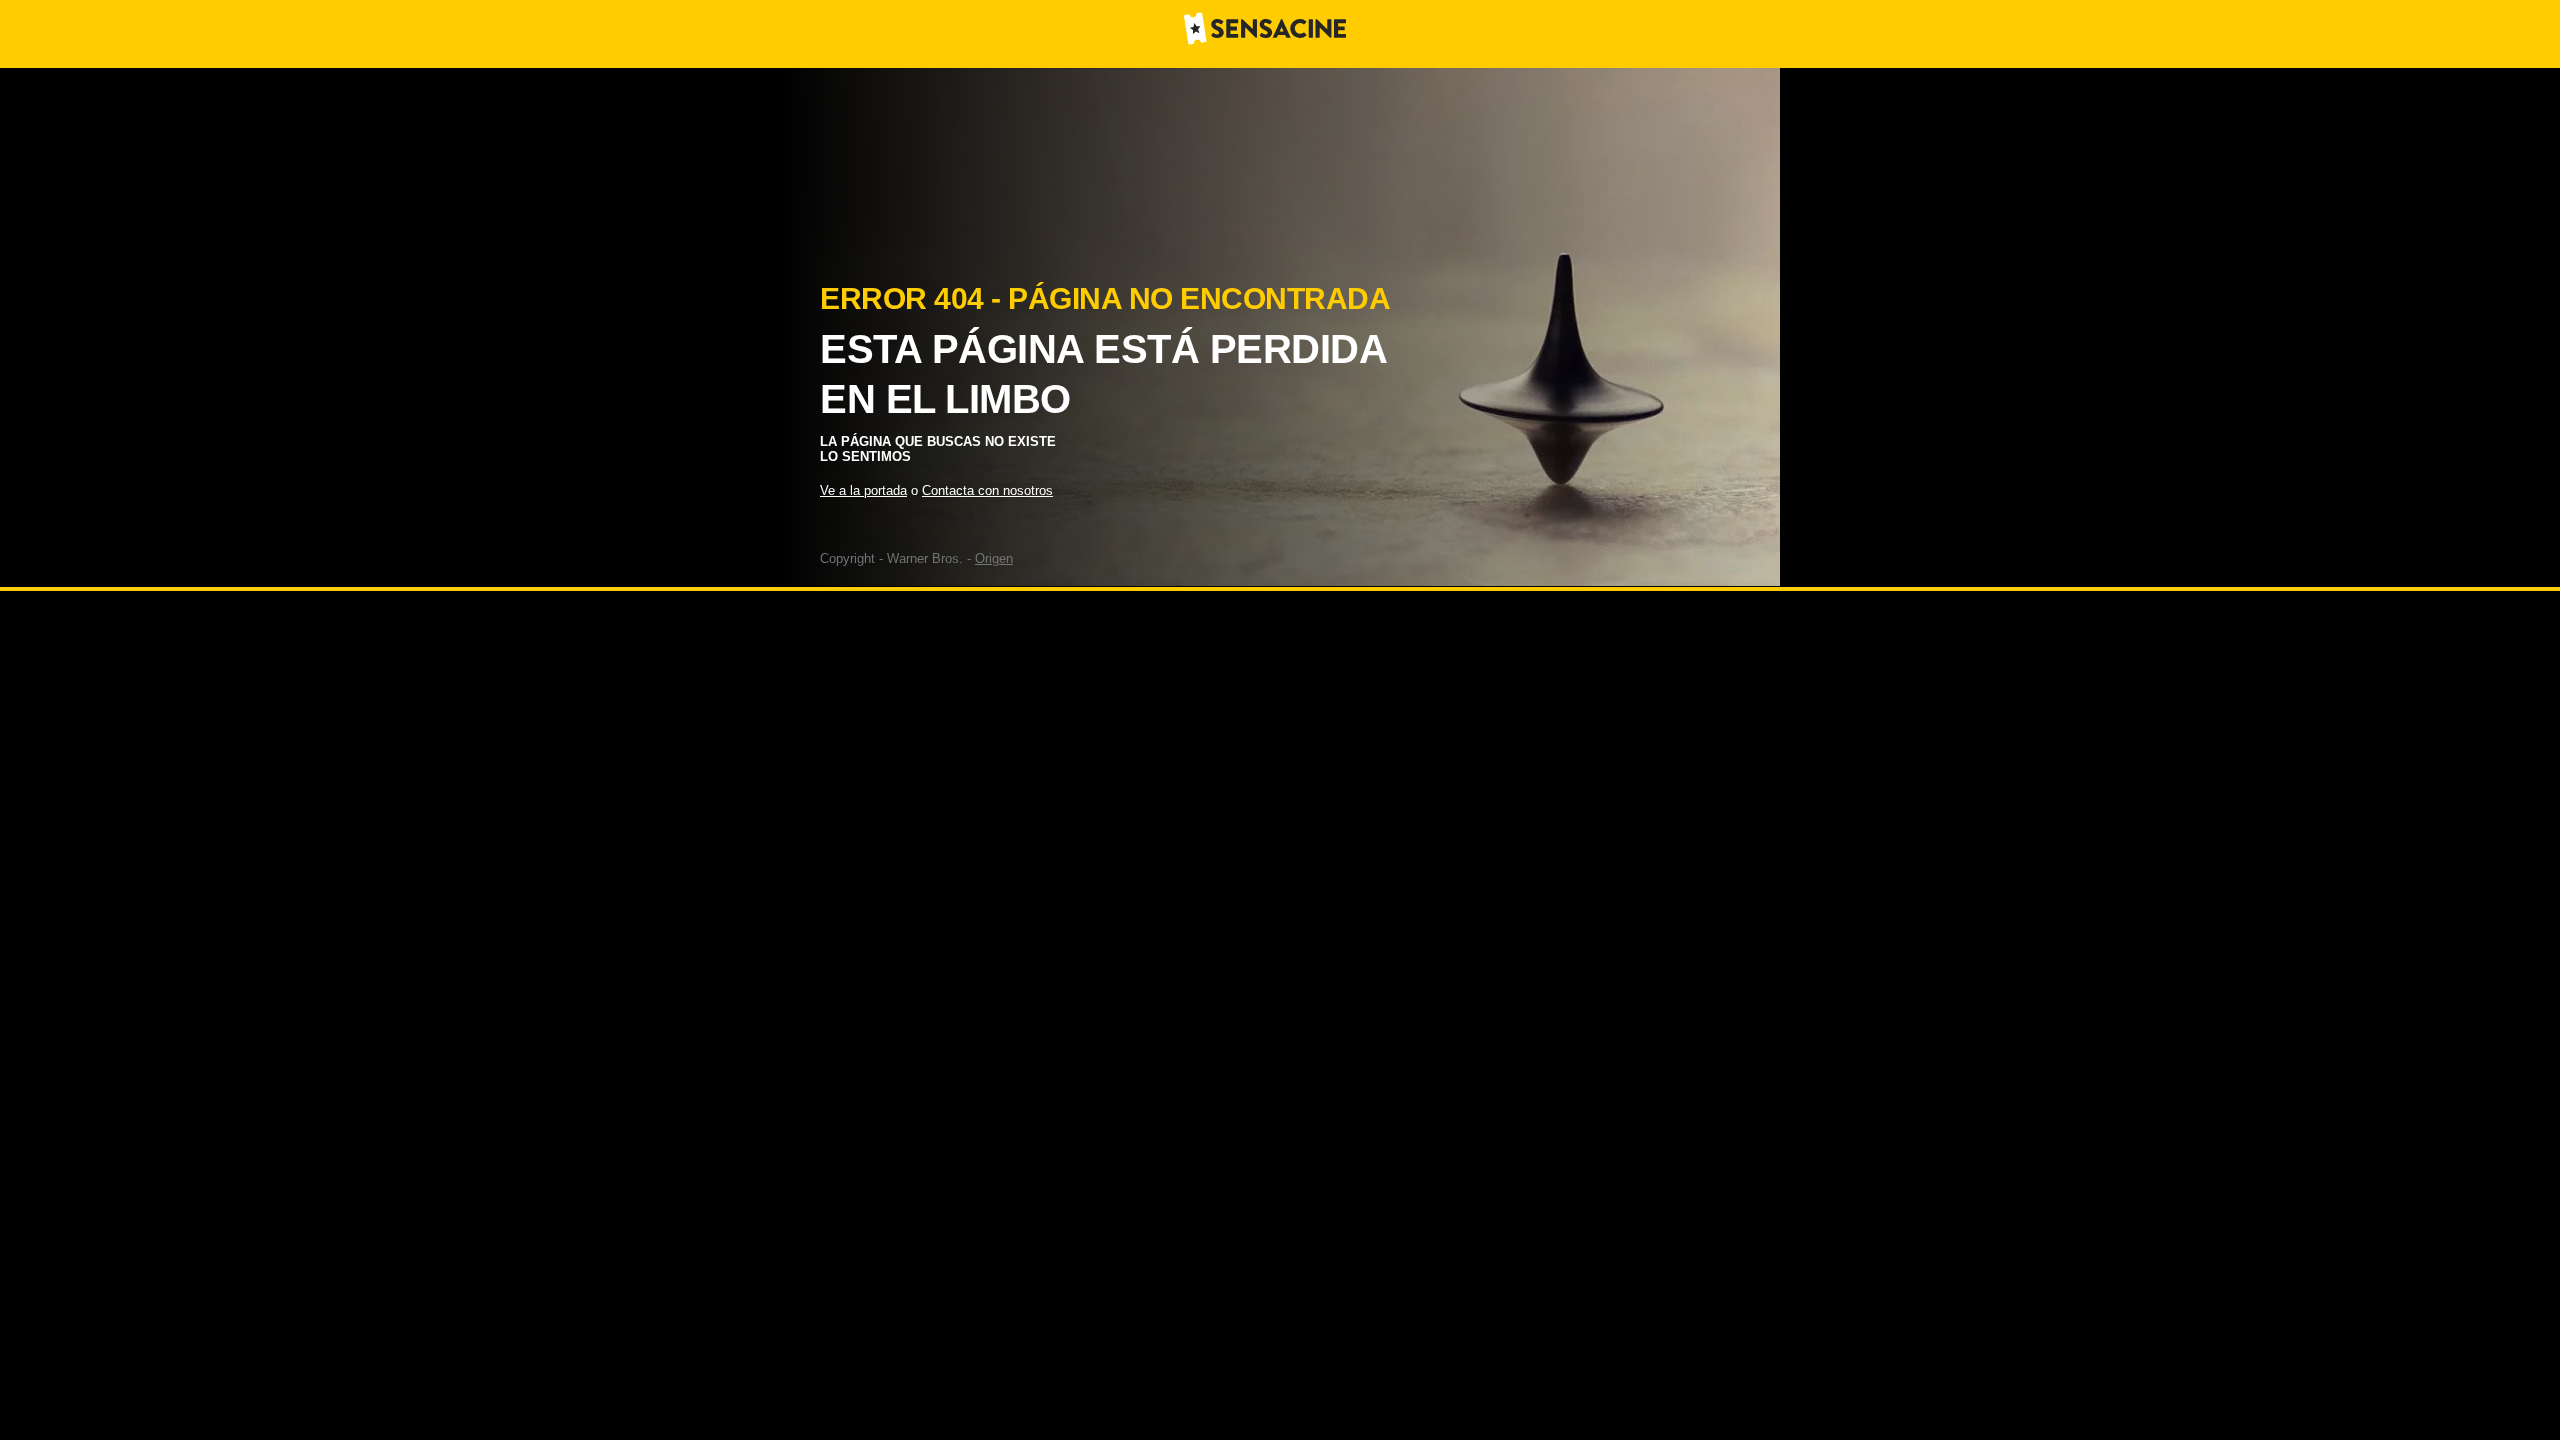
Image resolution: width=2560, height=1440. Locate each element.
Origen (994, 558)
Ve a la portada (863, 490)
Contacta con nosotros (987, 490)
